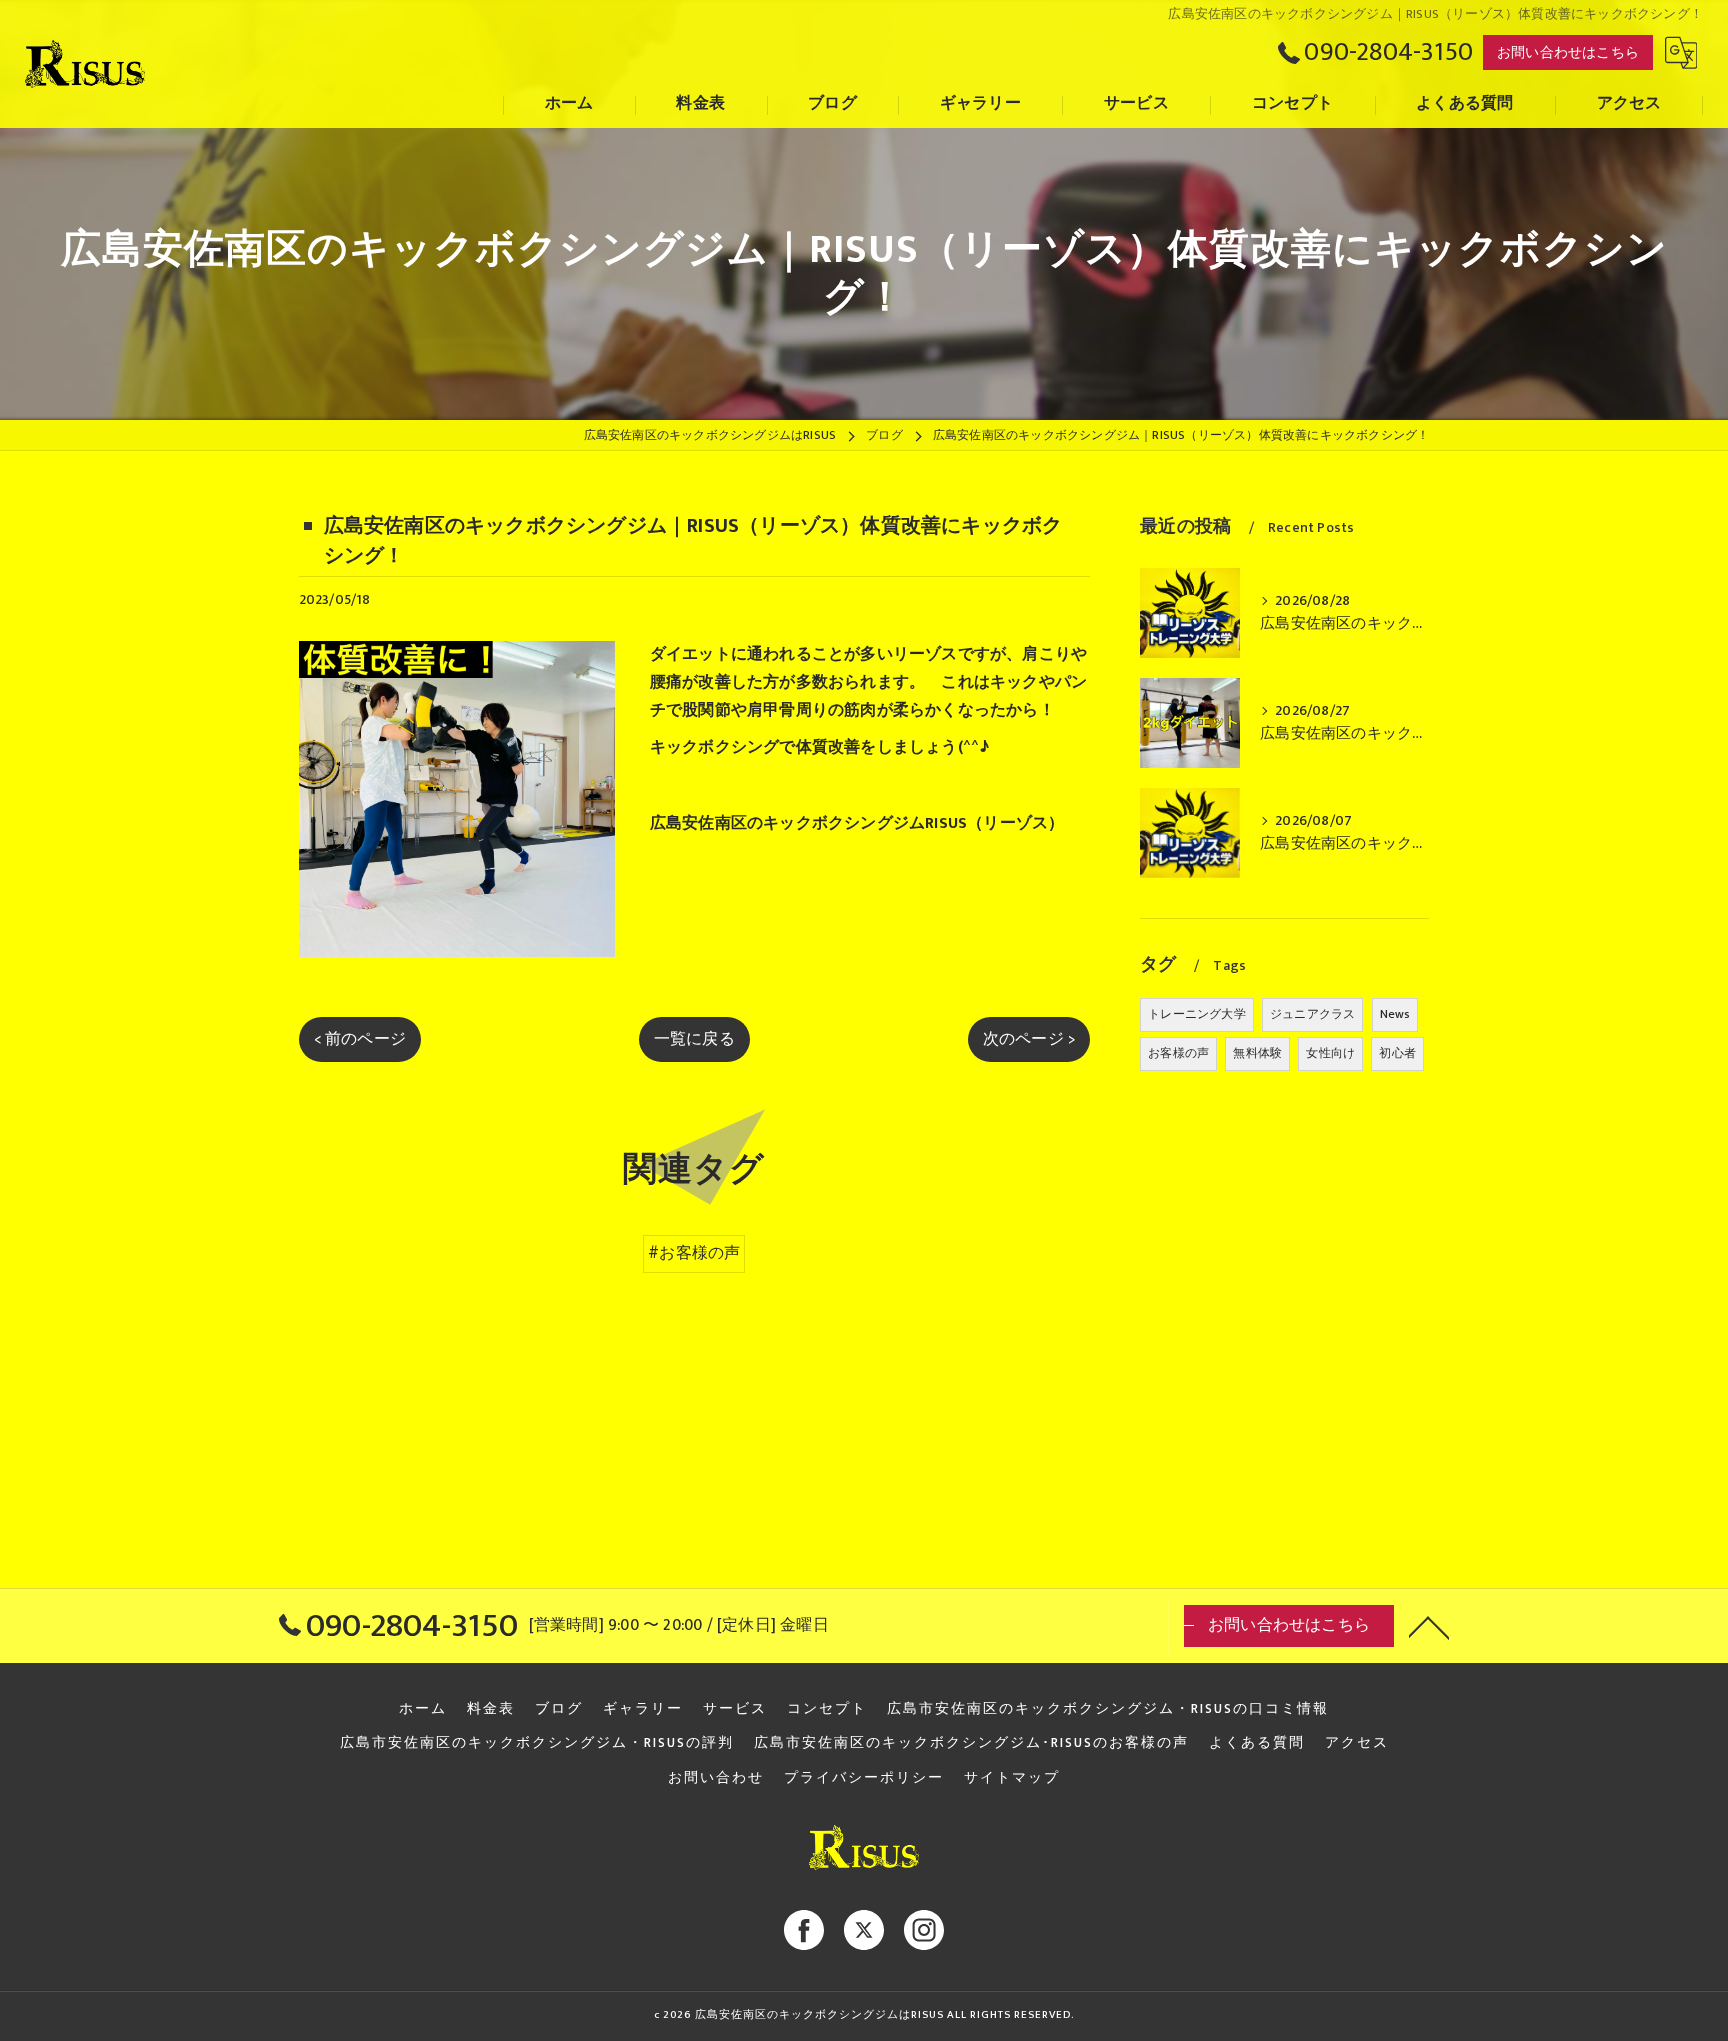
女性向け (1330, 1053)
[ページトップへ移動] (1429, 1626)
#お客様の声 (694, 1253)
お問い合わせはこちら (1568, 52)
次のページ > (1029, 1039)
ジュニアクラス (1312, 1014)
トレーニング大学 (1197, 1014)
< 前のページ (360, 1039)
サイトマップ (1012, 1778)
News (1395, 1014)
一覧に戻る (694, 1039)
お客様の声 (1178, 1053)
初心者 (1397, 1053)
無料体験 (1257, 1053)
